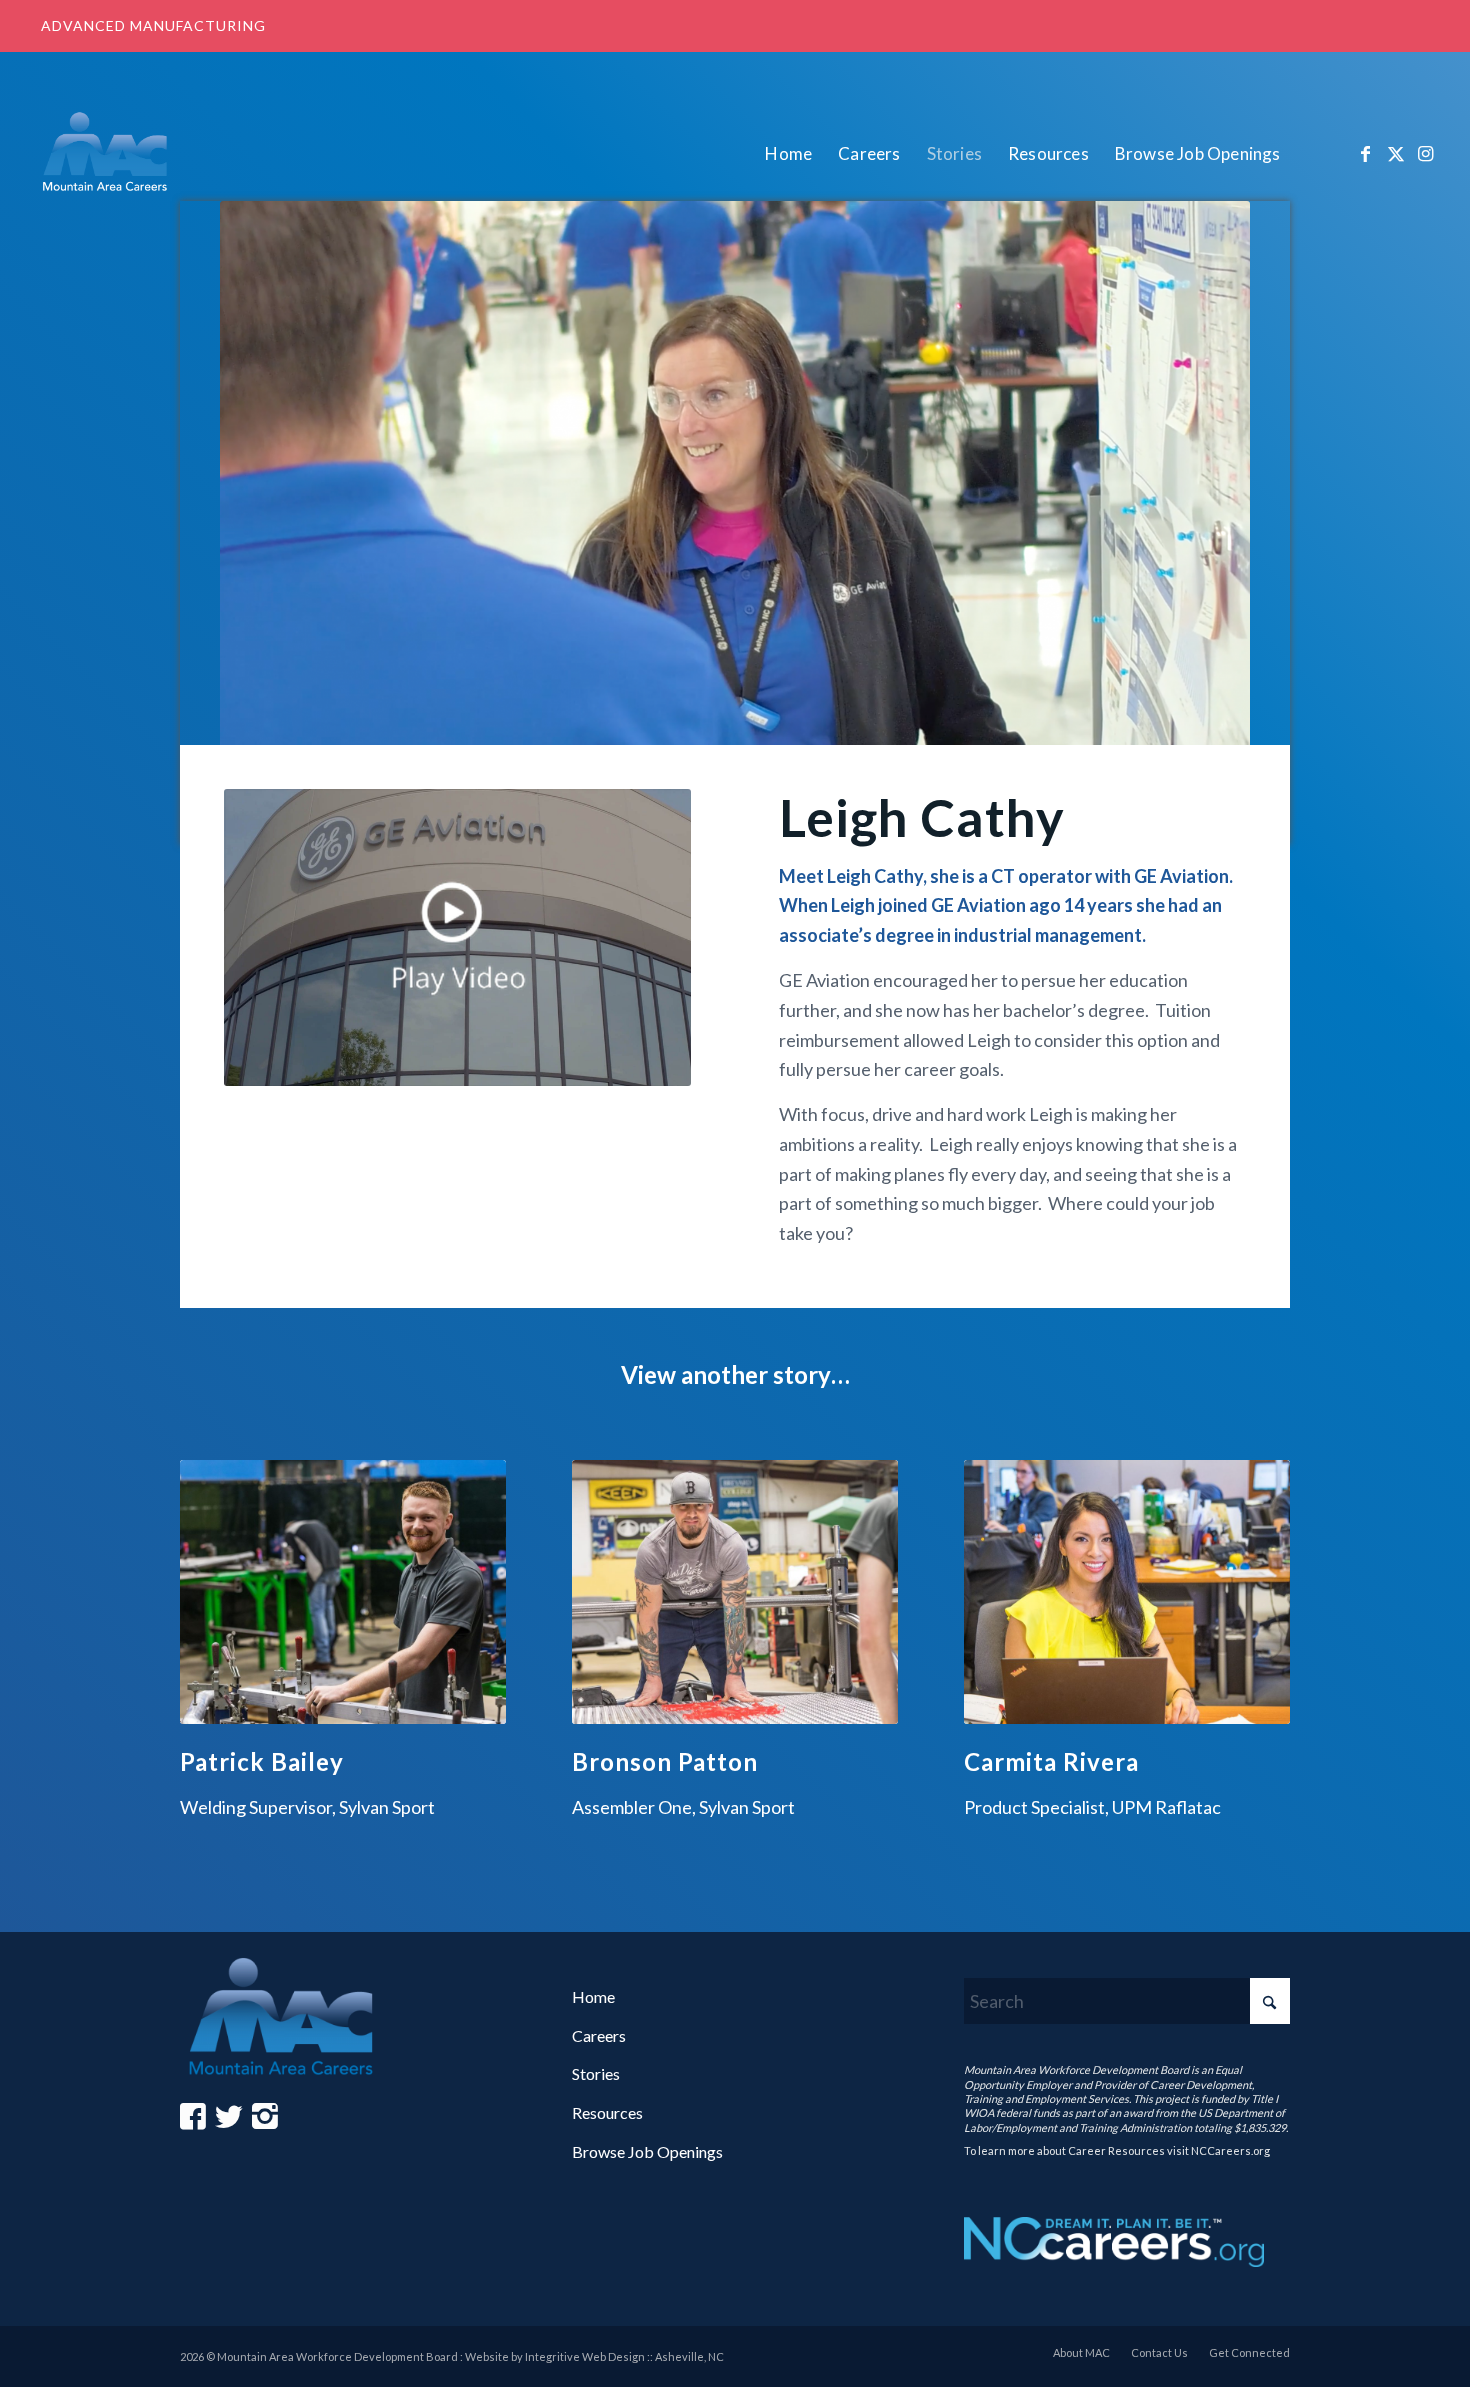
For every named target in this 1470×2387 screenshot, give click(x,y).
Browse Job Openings (647, 2151)
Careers (599, 2035)
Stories (596, 2073)
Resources (607, 2112)
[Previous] (210, 1620)
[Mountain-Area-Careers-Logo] (109, 153)
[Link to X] (1396, 153)
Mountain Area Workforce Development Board (1076, 2069)
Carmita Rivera (1051, 1761)
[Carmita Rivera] (1127, 1592)
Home (593, 1996)
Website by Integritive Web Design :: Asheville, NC (594, 2356)
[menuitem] (788, 153)
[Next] (1260, 1620)
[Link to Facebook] (1366, 153)
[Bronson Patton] (735, 1592)
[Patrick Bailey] (343, 1592)
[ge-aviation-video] (457, 937)
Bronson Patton (665, 1761)
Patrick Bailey (262, 1761)
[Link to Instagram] (1426, 153)
